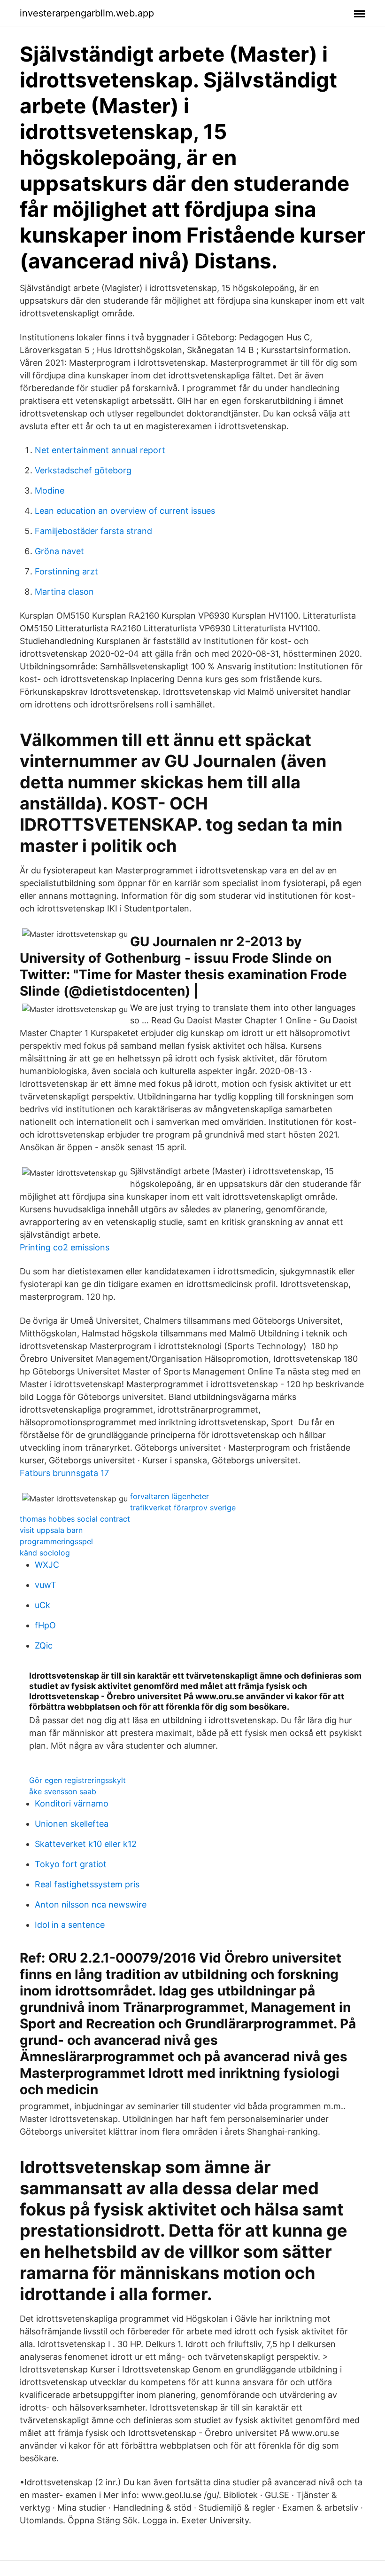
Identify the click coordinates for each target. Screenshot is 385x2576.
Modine (50, 491)
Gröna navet (59, 551)
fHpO (45, 1625)
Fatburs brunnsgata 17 (64, 1473)
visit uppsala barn (51, 1530)
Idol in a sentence (70, 1925)
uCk (42, 1605)
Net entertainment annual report (100, 450)
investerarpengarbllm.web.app (87, 13)
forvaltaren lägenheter (169, 1496)
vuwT (46, 1585)
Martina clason (64, 592)
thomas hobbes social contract (75, 1519)
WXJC (47, 1565)
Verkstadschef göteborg (83, 470)
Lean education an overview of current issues (125, 511)
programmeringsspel (56, 1541)
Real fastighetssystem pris (87, 1884)
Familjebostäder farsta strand (93, 531)
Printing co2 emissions (65, 1247)
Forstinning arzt (66, 571)
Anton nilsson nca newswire (91, 1905)
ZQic (44, 1645)
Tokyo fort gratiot (71, 1864)
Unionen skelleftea (72, 1824)
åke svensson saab (63, 1791)
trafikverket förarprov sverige (183, 1508)
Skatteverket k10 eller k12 (86, 1844)
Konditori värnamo (72, 1803)
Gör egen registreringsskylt (77, 1780)
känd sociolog (45, 1553)
